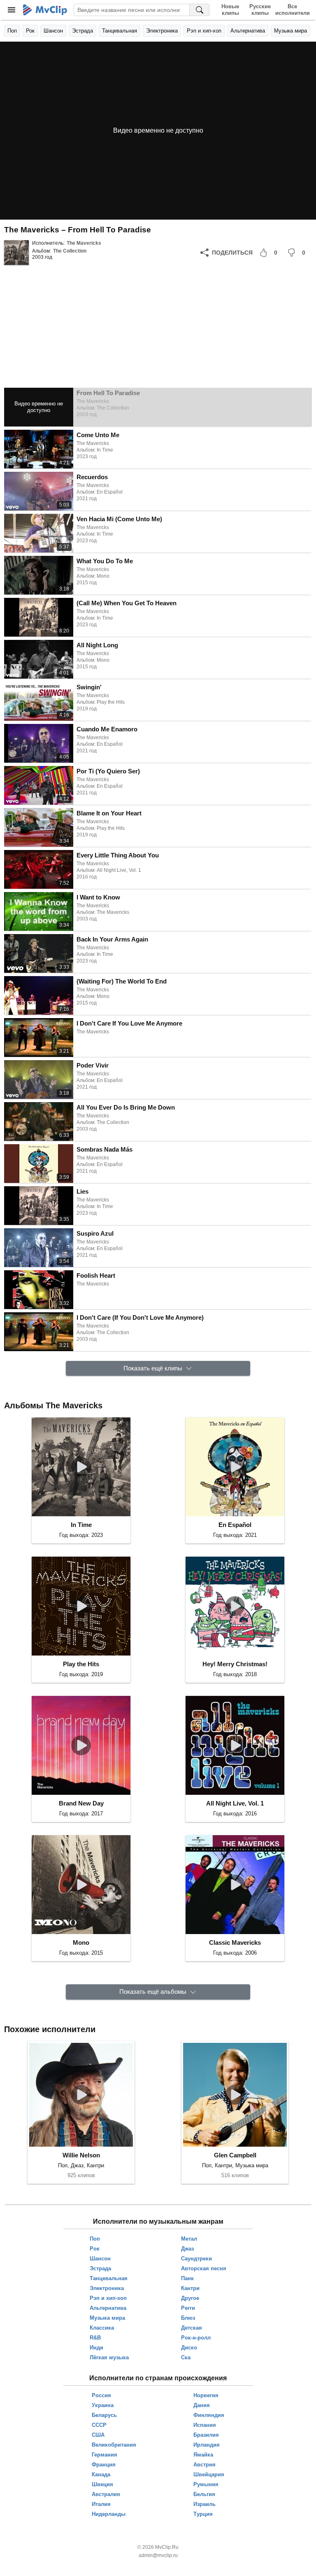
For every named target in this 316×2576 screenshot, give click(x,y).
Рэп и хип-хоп (204, 31)
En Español (235, 1525)
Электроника (162, 31)
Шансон (53, 31)
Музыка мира (290, 31)
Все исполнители (292, 10)
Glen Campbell (235, 2155)
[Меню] (12, 10)
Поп (12, 31)
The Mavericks (84, 243)
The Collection (70, 251)
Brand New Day (81, 1803)
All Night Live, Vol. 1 (235, 1803)
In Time (81, 1525)
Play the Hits (81, 1664)
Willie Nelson (81, 2155)
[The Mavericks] (16, 253)
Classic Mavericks (235, 1943)
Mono (81, 1943)
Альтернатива (248, 31)
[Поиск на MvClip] (200, 10)
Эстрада (82, 31)
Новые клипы (230, 10)
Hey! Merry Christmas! (235, 1664)
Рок (30, 31)
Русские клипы (260, 10)
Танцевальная (120, 31)
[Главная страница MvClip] (45, 10)
